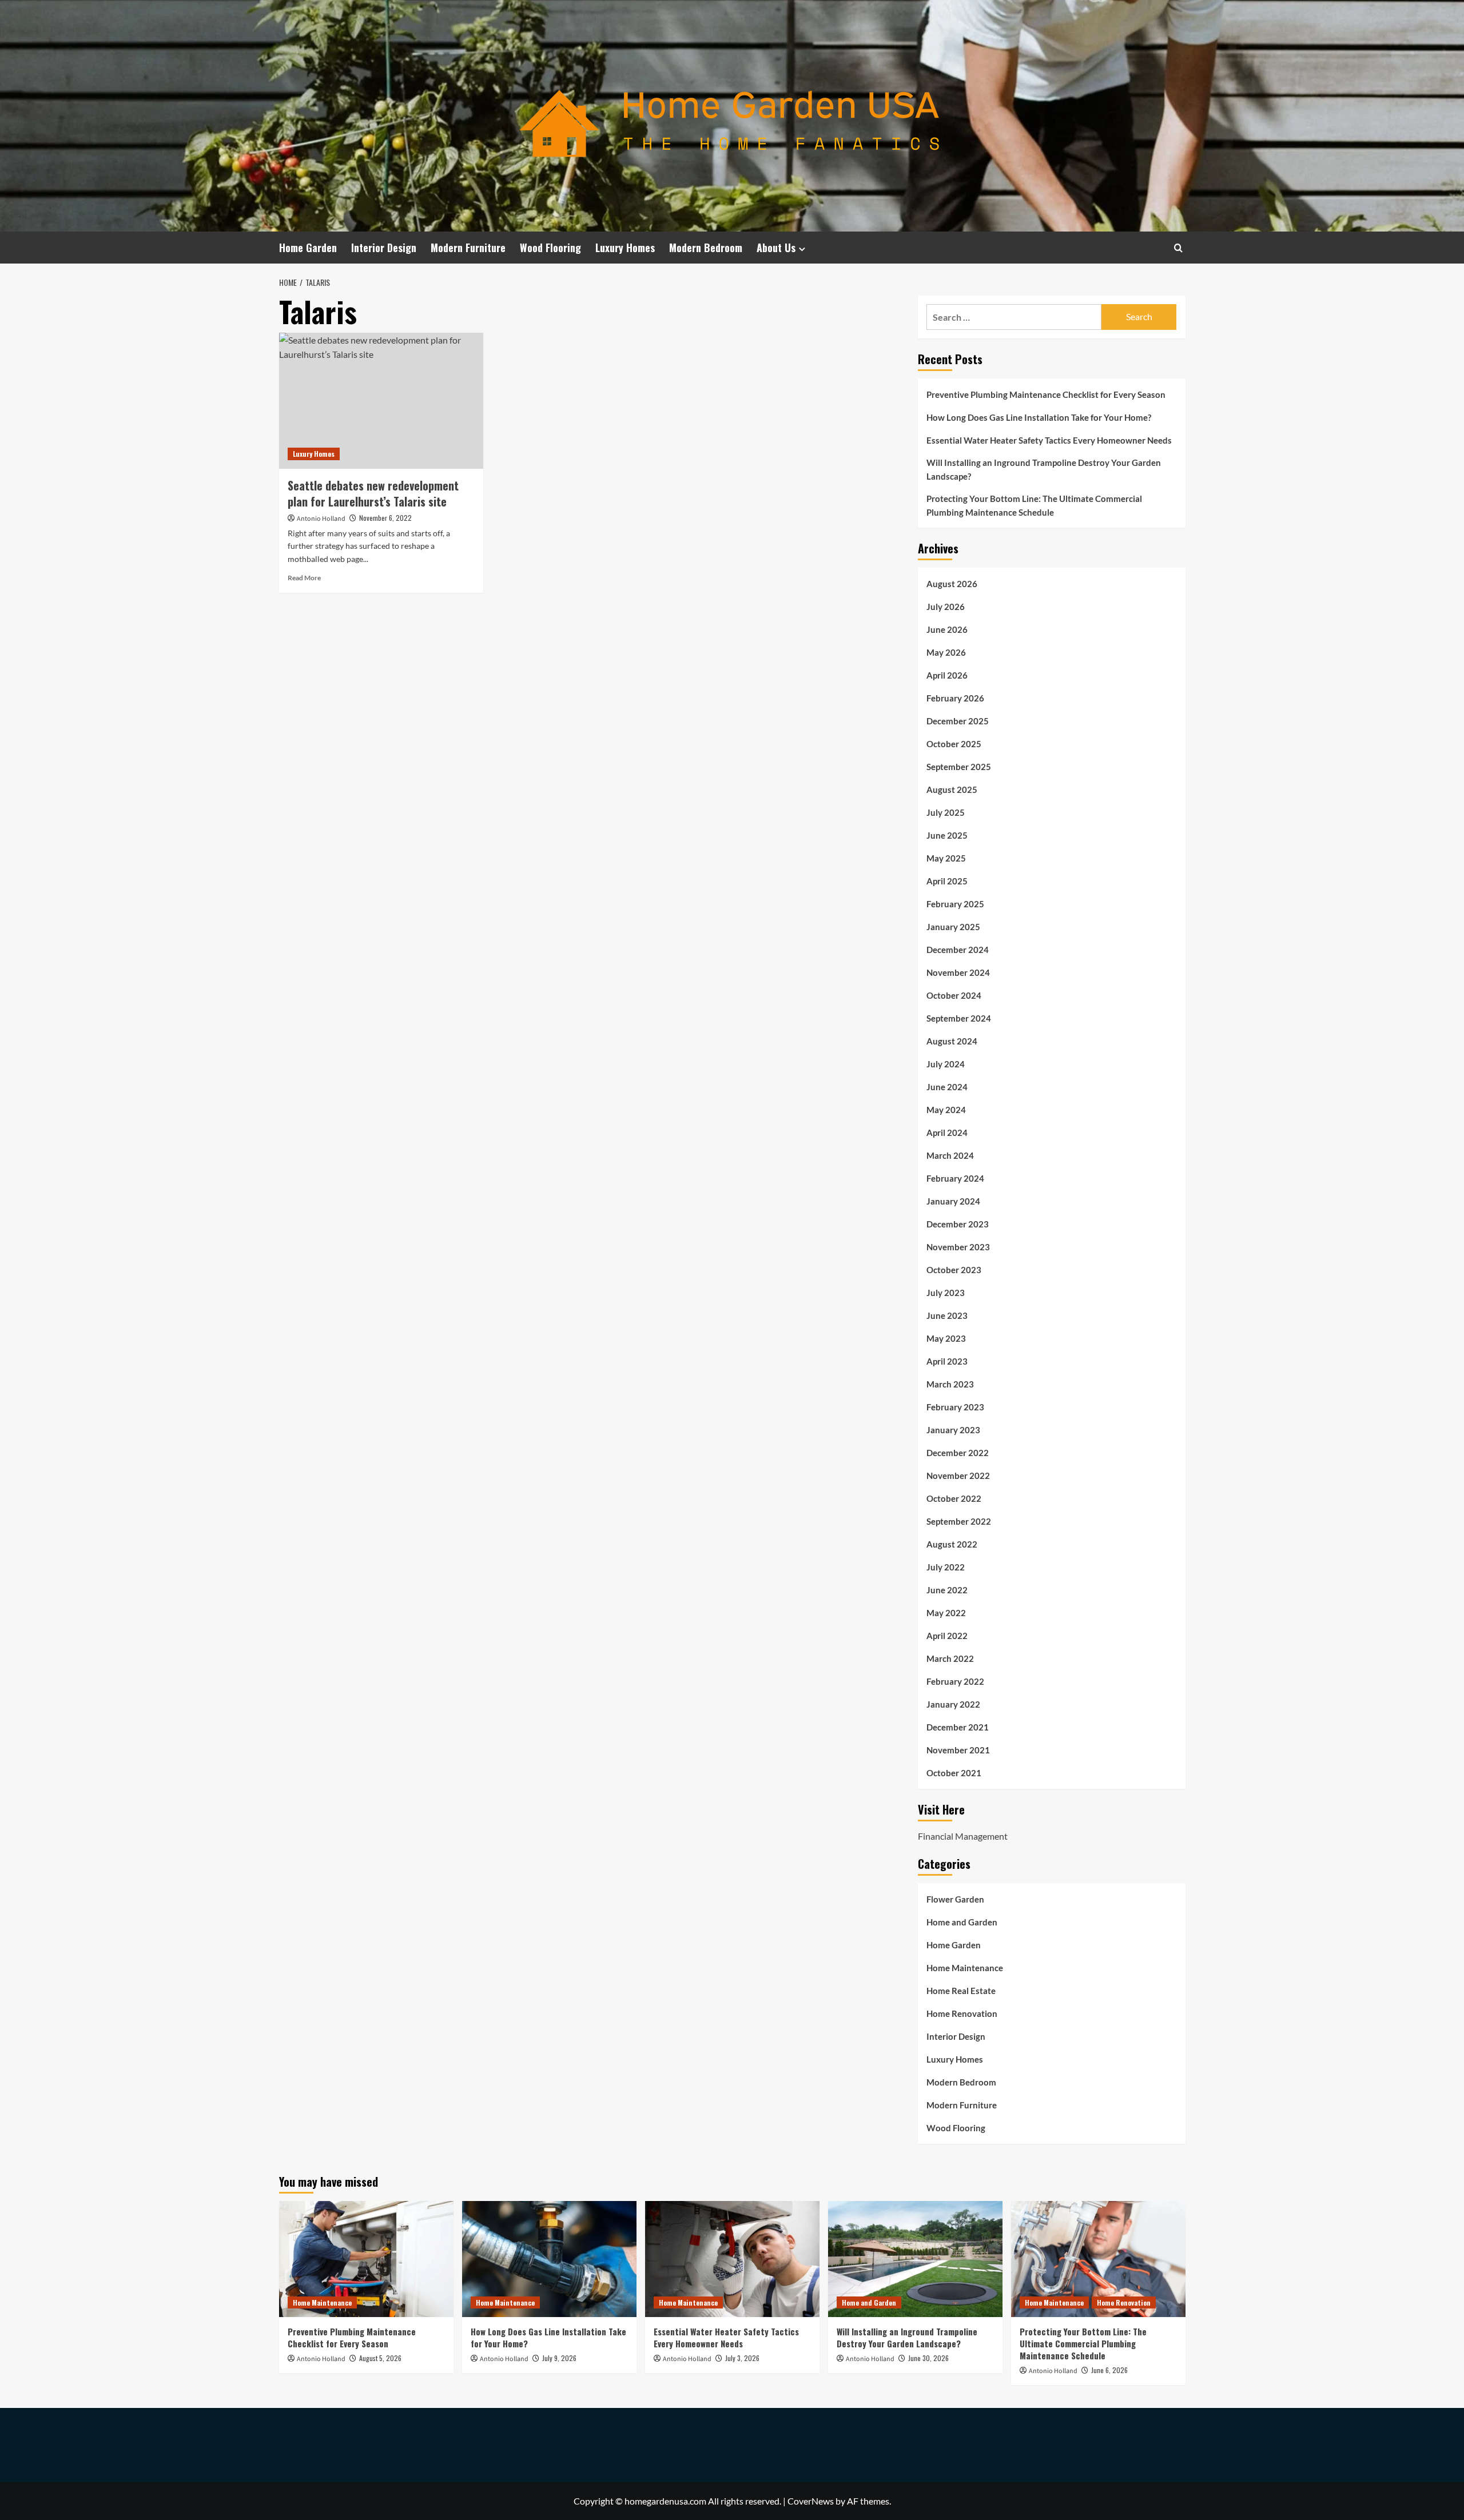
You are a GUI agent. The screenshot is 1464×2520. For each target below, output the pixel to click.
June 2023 (947, 1315)
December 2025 (958, 721)
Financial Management (963, 1836)
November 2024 (958, 972)
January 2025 (953, 927)
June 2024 (947, 1087)
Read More (304, 578)
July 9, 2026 (559, 2358)
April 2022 (947, 1636)
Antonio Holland (321, 519)
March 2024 (950, 1155)
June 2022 (947, 1590)
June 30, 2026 (928, 2358)
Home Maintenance (965, 1968)
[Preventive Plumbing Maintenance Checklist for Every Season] (366, 2259)
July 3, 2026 (742, 2358)
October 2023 (954, 1270)
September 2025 (959, 767)
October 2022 (954, 1498)
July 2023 (946, 1293)
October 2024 (954, 995)
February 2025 (955, 904)
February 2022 (955, 1681)
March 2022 (950, 1658)
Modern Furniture (468, 248)
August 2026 (952, 584)
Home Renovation (962, 2013)
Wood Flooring (550, 248)
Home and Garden (962, 1922)
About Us (776, 248)
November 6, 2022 (385, 518)
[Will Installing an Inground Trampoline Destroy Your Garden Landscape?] (915, 2259)
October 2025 (954, 744)
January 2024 (953, 1201)
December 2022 (958, 1453)
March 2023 (950, 1384)
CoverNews (811, 2501)
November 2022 (958, 1476)
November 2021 (958, 1750)
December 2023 (958, 1224)
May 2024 (946, 1110)
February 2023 (955, 1407)
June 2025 (947, 835)
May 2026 (946, 652)
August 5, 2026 (380, 2358)
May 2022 (946, 1613)
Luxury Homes (625, 248)
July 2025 (946, 812)
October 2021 (954, 1773)
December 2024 (958, 950)
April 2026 (947, 675)
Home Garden (308, 248)
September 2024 (959, 1018)
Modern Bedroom (706, 248)
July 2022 (946, 1567)
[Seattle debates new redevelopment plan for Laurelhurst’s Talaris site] (381, 401)
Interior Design (384, 248)
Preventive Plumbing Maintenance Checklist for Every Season (1046, 394)
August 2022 (952, 1544)
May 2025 (946, 858)
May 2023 (946, 1338)
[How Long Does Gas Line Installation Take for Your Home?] (549, 2259)
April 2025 (947, 881)
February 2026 (955, 698)
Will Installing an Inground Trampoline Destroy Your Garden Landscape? (1044, 469)
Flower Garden (955, 1899)
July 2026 (946, 607)
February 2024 (955, 1178)
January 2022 (953, 1704)
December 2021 (958, 1727)
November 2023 (958, 1247)
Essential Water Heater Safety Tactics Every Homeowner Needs (1049, 440)
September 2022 (959, 1521)
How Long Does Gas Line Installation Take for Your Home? (1039, 417)
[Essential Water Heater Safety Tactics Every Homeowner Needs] (732, 2259)
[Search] (1178, 248)
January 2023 (953, 1430)
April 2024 (947, 1133)
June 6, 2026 (1109, 2370)
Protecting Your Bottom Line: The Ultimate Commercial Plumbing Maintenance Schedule (1034, 505)
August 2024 (952, 1041)
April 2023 (947, 1361)
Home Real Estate (961, 1991)
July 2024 (946, 1064)
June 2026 (947, 629)
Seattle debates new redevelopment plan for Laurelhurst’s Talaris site (373, 493)
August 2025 (952, 790)
